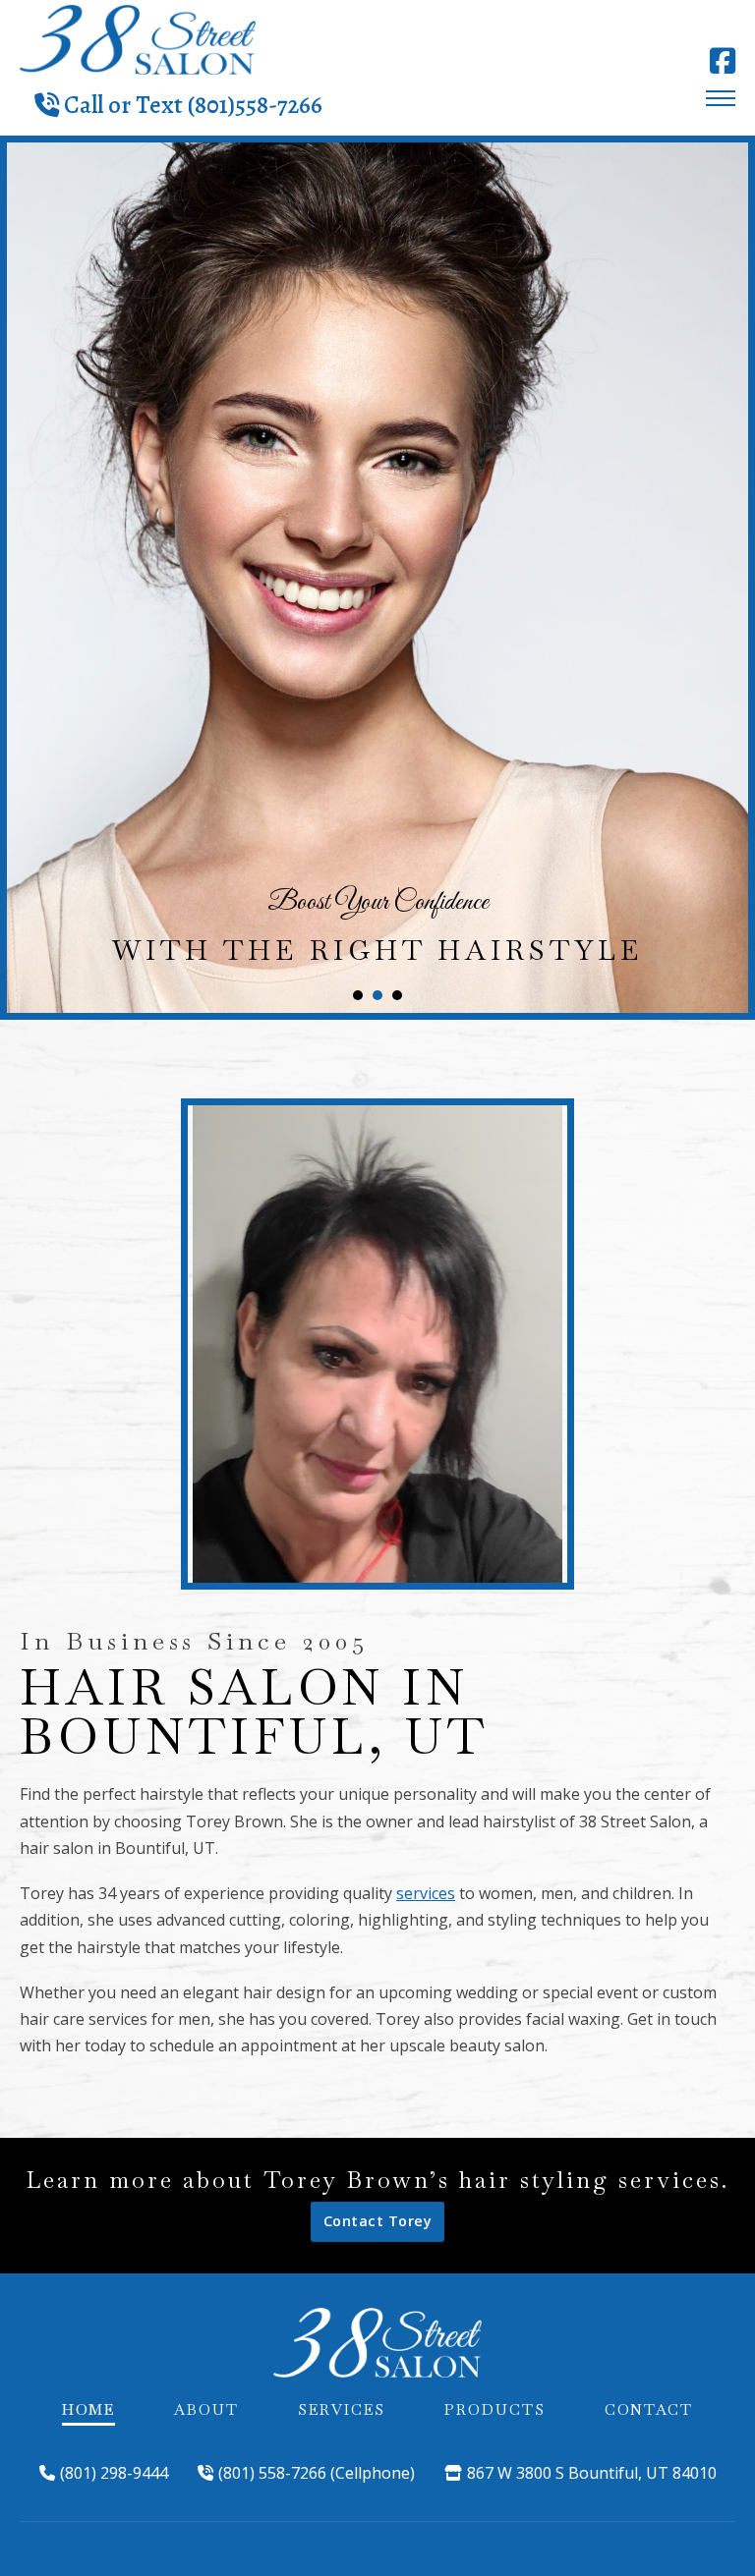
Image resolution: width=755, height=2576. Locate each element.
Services (342, 2409)
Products (495, 2409)
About (206, 2409)
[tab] (358, 995)
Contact (649, 2409)
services (426, 1893)
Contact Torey (378, 2221)
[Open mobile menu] (721, 98)
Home (88, 2409)
